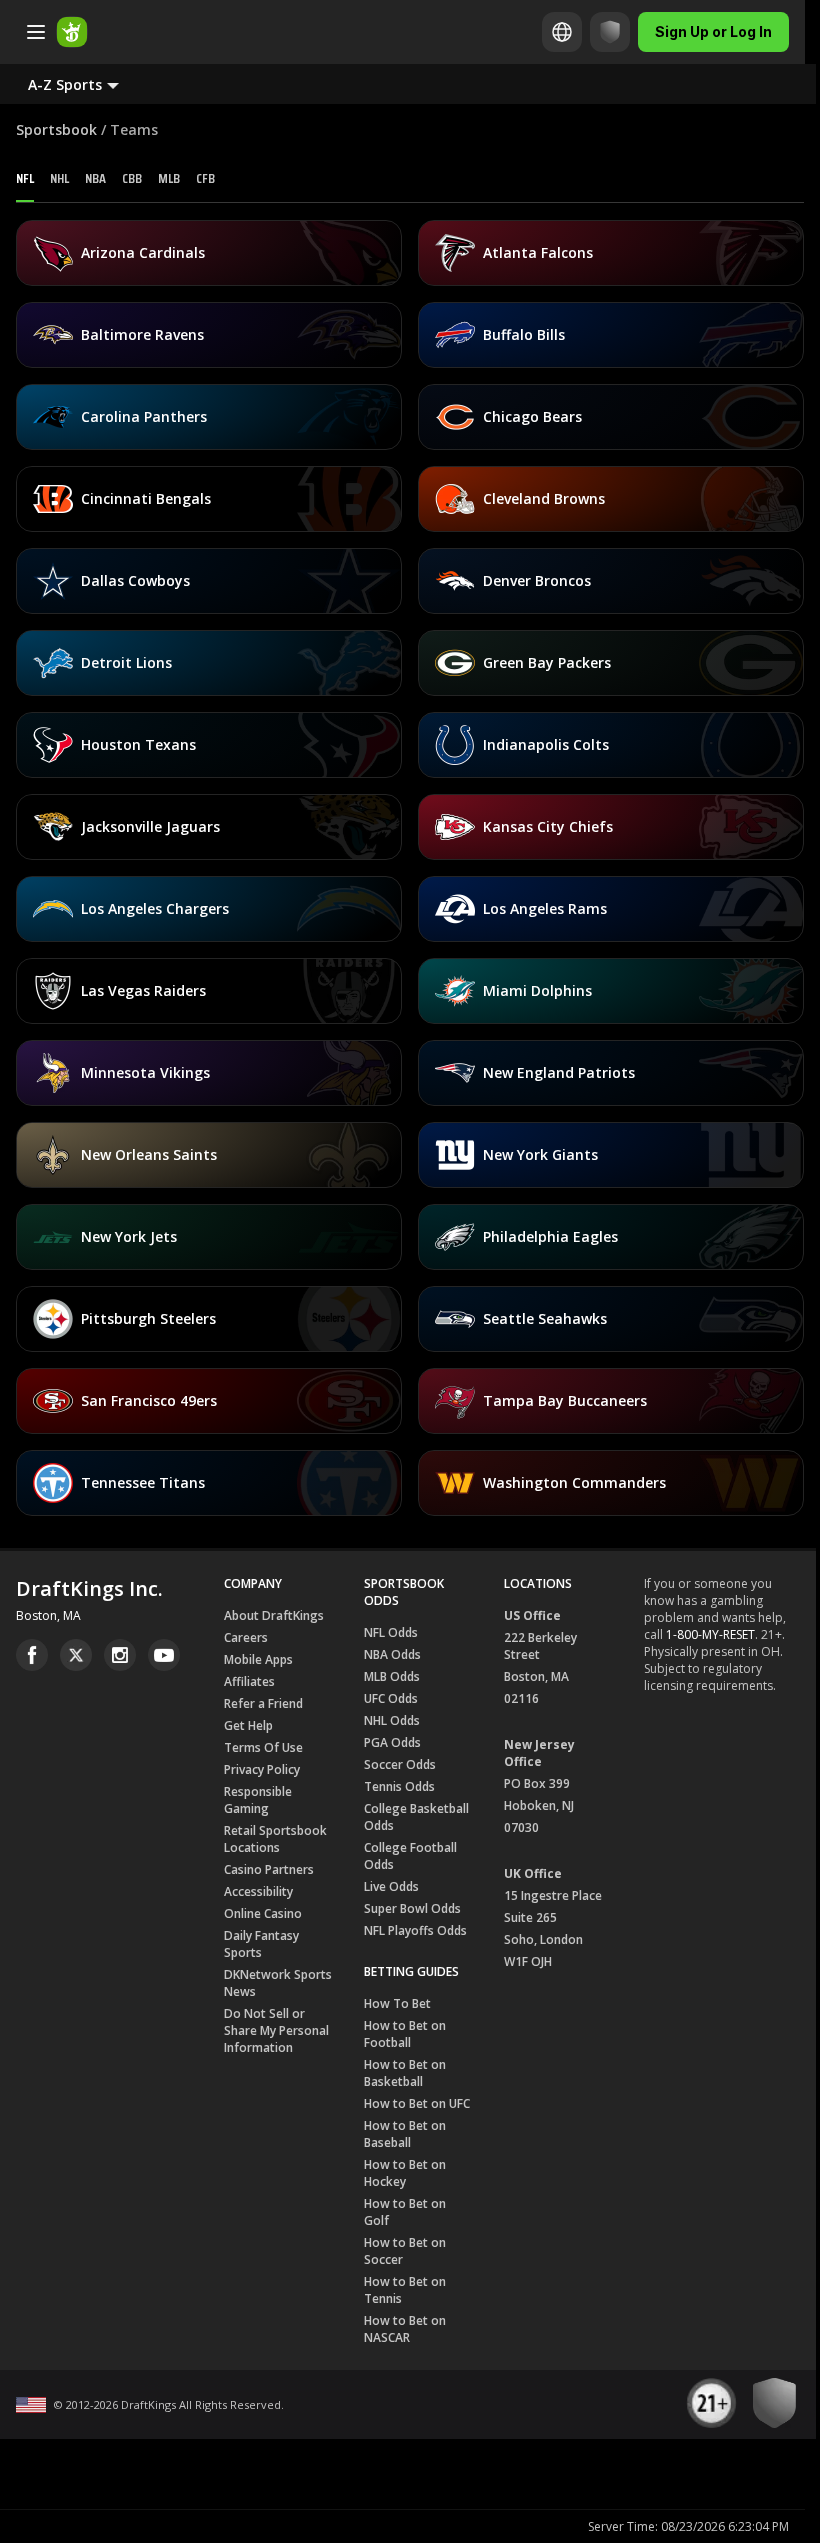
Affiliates (249, 1681)
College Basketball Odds (416, 1817)
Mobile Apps (258, 1659)
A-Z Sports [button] (65, 84)
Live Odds (391, 1886)
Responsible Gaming (258, 1800)
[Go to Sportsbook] (72, 32)
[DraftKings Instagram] (120, 1655)
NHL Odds (392, 1720)
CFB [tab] (205, 178)
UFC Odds (391, 1698)
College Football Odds (410, 1856)
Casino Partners (269, 1869)
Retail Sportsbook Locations (275, 1839)
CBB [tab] (132, 178)
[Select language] (562, 32)
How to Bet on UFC (417, 2103)
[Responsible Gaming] (610, 32)
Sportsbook (56, 129)
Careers (246, 1637)
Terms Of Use (263, 1747)
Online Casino (263, 1913)
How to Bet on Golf (405, 2212)
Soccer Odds (400, 1764)
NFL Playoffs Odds (415, 1930)
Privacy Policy (262, 1769)
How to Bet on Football (405, 2034)
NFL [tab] (25, 178)
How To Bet (397, 2003)
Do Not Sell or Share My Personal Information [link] (276, 2030)
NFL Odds (391, 1632)
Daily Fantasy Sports (261, 1944)
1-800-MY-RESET (710, 1634)
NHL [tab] (59, 178)
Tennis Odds (399, 1786)
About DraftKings (274, 1615)
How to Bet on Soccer (405, 2251)
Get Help (248, 1725)
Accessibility (258, 1891)
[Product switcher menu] (36, 32)
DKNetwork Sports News (278, 1983)
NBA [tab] (95, 178)
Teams (134, 129)
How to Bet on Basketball (405, 2073)
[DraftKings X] (76, 1655)
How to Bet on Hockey (405, 2173)
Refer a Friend (263, 1703)
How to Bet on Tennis (405, 2290)
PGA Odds (392, 1742)
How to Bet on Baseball (405, 2134)
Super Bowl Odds (412, 1908)
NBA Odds (392, 1654)
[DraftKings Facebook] (32, 1655)
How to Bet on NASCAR (405, 2329)
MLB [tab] (169, 178)
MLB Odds (392, 1676)
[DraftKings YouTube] (164, 1655)
